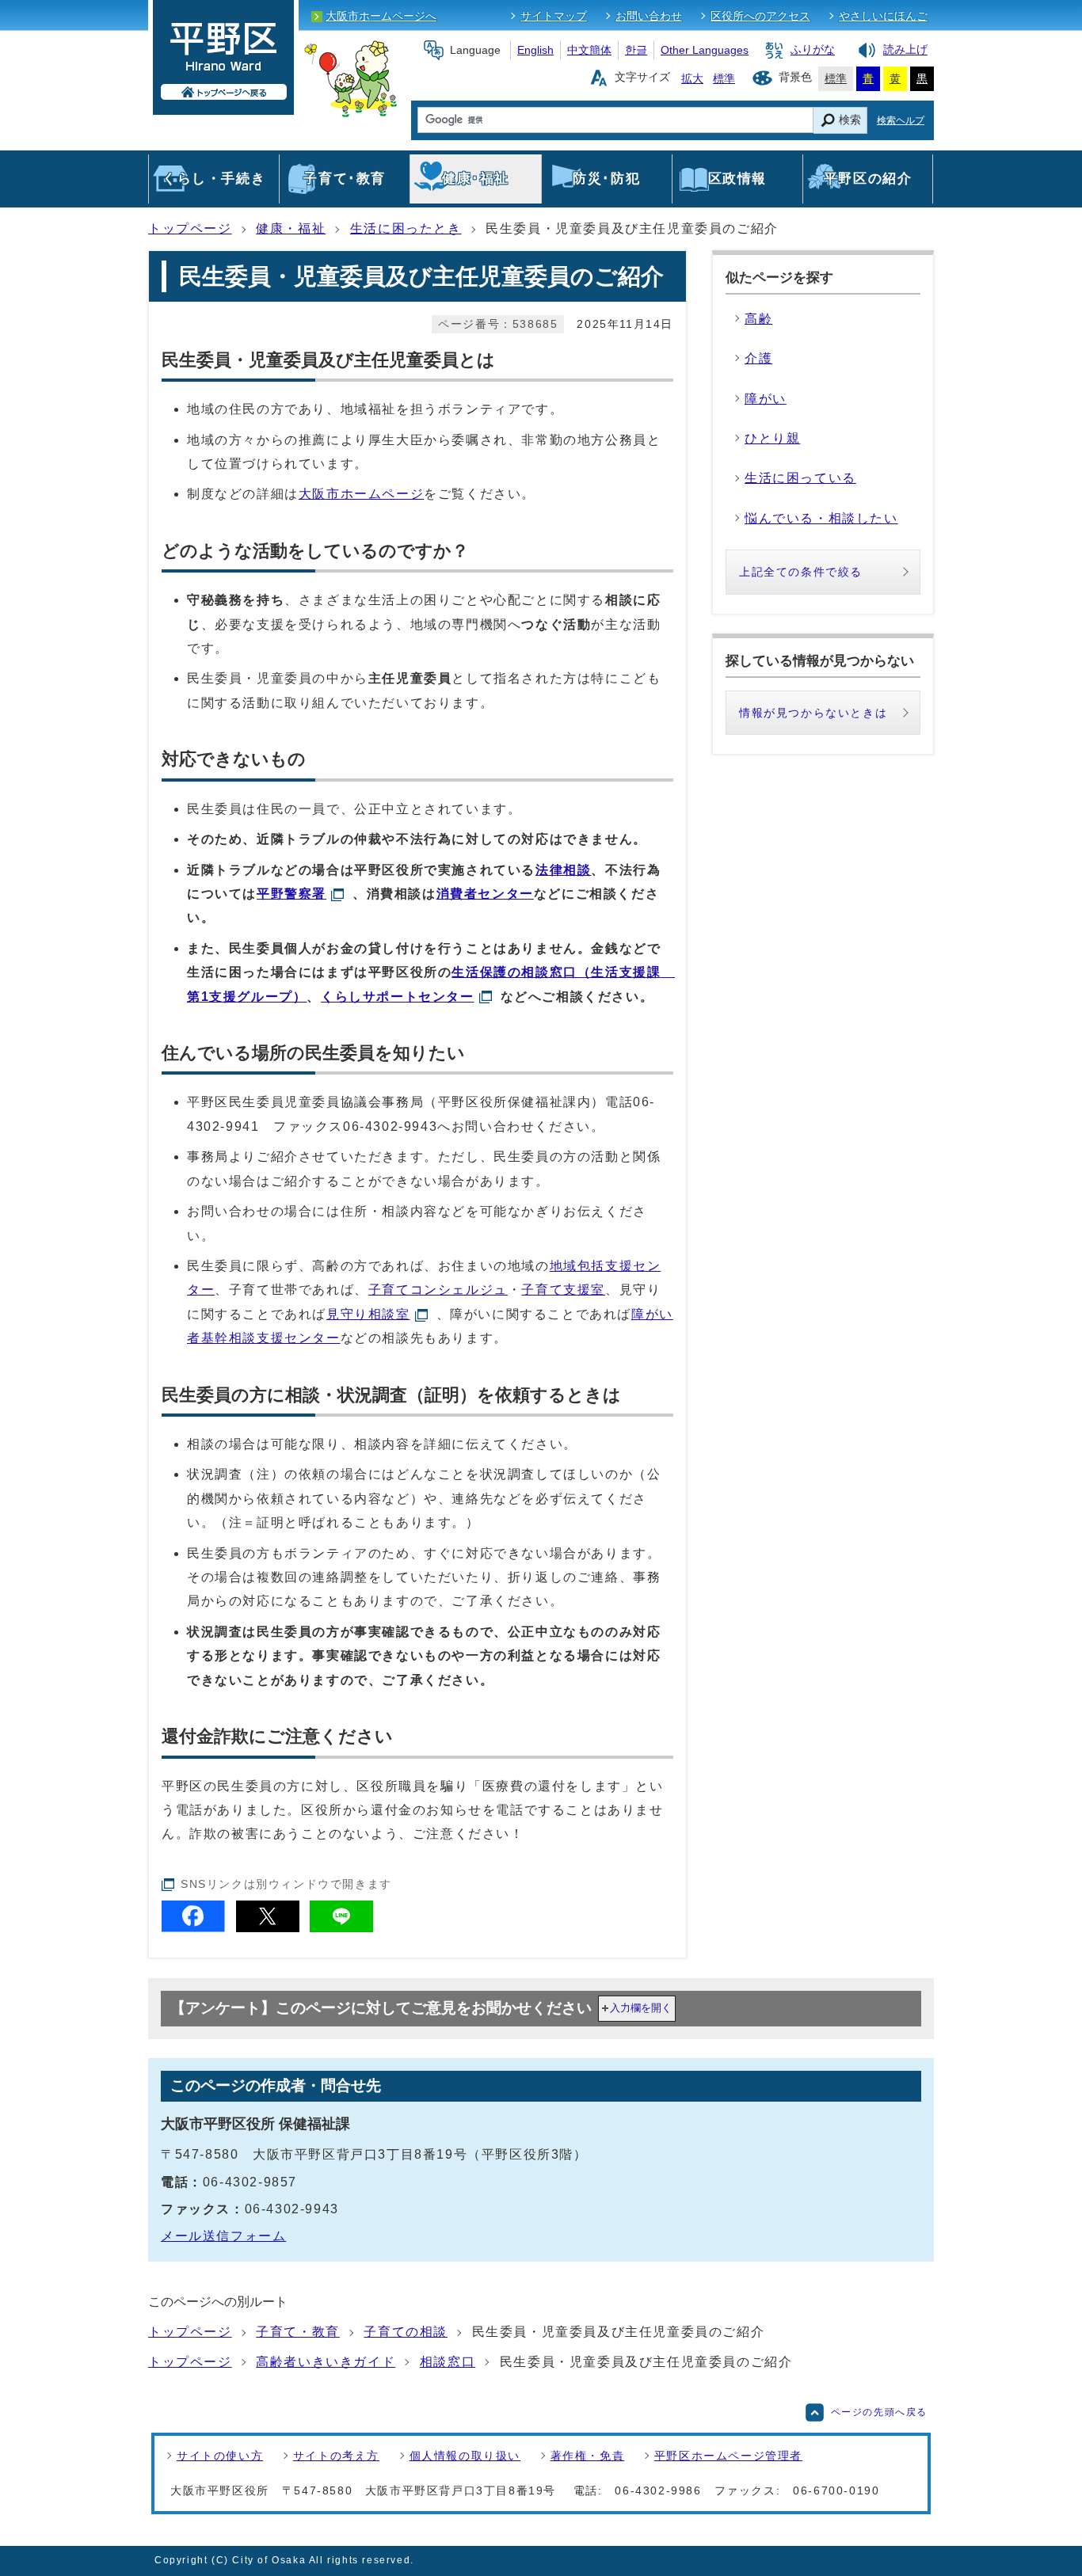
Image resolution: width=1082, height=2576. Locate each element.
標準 (724, 78)
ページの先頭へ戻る (879, 2412)
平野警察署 (291, 894)
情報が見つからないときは (813, 713)
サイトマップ (554, 16)
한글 (636, 50)
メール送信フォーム (223, 2236)
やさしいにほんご (883, 16)
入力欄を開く (641, 2008)
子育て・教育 (298, 2332)
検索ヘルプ (901, 120)
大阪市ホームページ (361, 494)
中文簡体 (589, 50)
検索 (850, 120)
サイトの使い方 (220, 2456)
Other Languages (705, 50)
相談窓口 (448, 2362)
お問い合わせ (649, 16)
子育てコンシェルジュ (438, 1290)
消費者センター (485, 894)
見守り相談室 (368, 1314)
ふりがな (813, 50)
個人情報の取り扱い (465, 2456)
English (535, 50)
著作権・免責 (588, 2456)
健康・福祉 (291, 228)
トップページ (190, 228)
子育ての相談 (406, 2332)
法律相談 (563, 870)
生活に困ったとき (406, 228)
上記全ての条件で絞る (801, 572)
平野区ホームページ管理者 (728, 2456)
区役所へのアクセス (760, 16)
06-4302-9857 (250, 2182)
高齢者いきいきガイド (326, 2362)
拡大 (692, 78)
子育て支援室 (563, 1290)
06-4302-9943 (390, 1126)
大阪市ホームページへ (381, 16)
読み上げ (905, 50)
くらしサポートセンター (398, 997)
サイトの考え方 (336, 2456)
